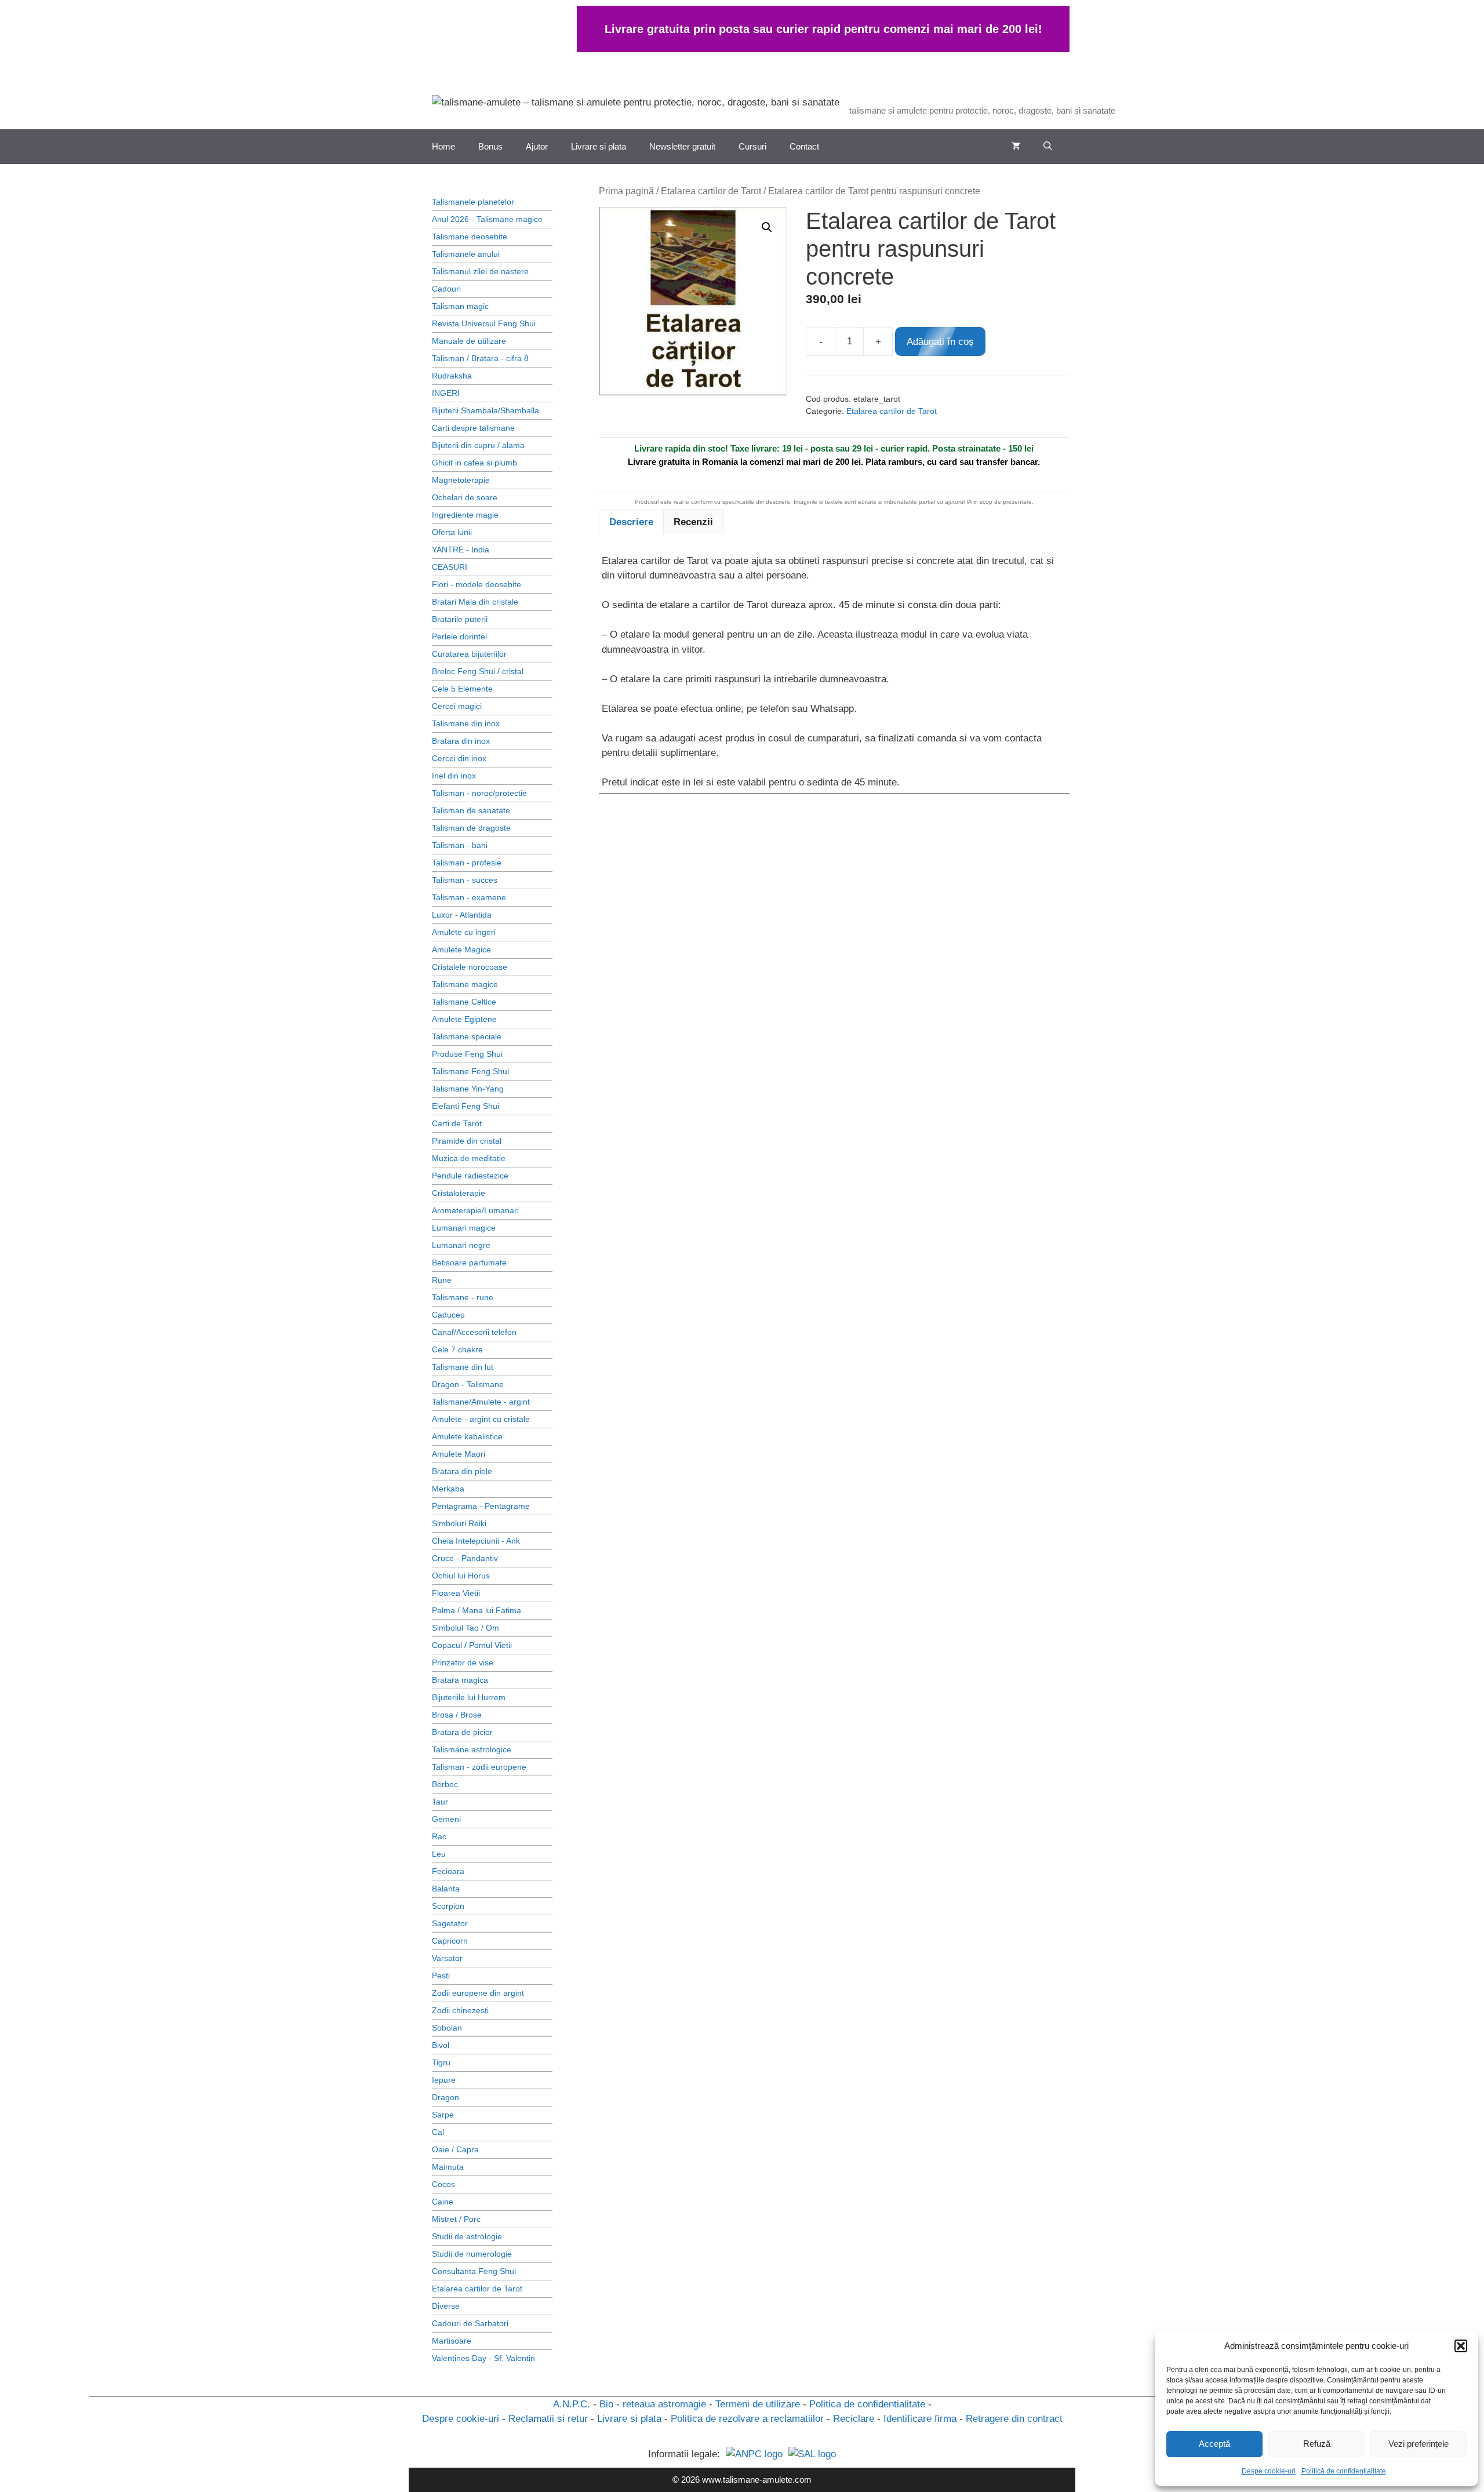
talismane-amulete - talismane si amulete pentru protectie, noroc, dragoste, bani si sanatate (1163, 96)
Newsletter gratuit (682, 146)
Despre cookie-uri (461, 2419)
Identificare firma (920, 2419)
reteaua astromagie (664, 2404)
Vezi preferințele (1418, 2444)
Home (443, 146)
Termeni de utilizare (758, 2404)
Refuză (1317, 2444)
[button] (1461, 2346)
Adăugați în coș (940, 342)
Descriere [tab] (631, 522)
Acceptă (1214, 2444)
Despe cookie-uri (1269, 2471)
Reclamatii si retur (548, 2419)
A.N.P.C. (572, 2404)
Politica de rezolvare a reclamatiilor (747, 2419)
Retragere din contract (1014, 2419)
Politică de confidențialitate (1344, 2471)
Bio (606, 2404)
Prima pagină (626, 191)
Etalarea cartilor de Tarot (711, 191)
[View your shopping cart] (1016, 147)
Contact (804, 146)
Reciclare (854, 2419)
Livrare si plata (599, 146)
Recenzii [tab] (693, 522)
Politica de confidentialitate (867, 2404)
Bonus (490, 146)
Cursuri (752, 146)
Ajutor (537, 146)
